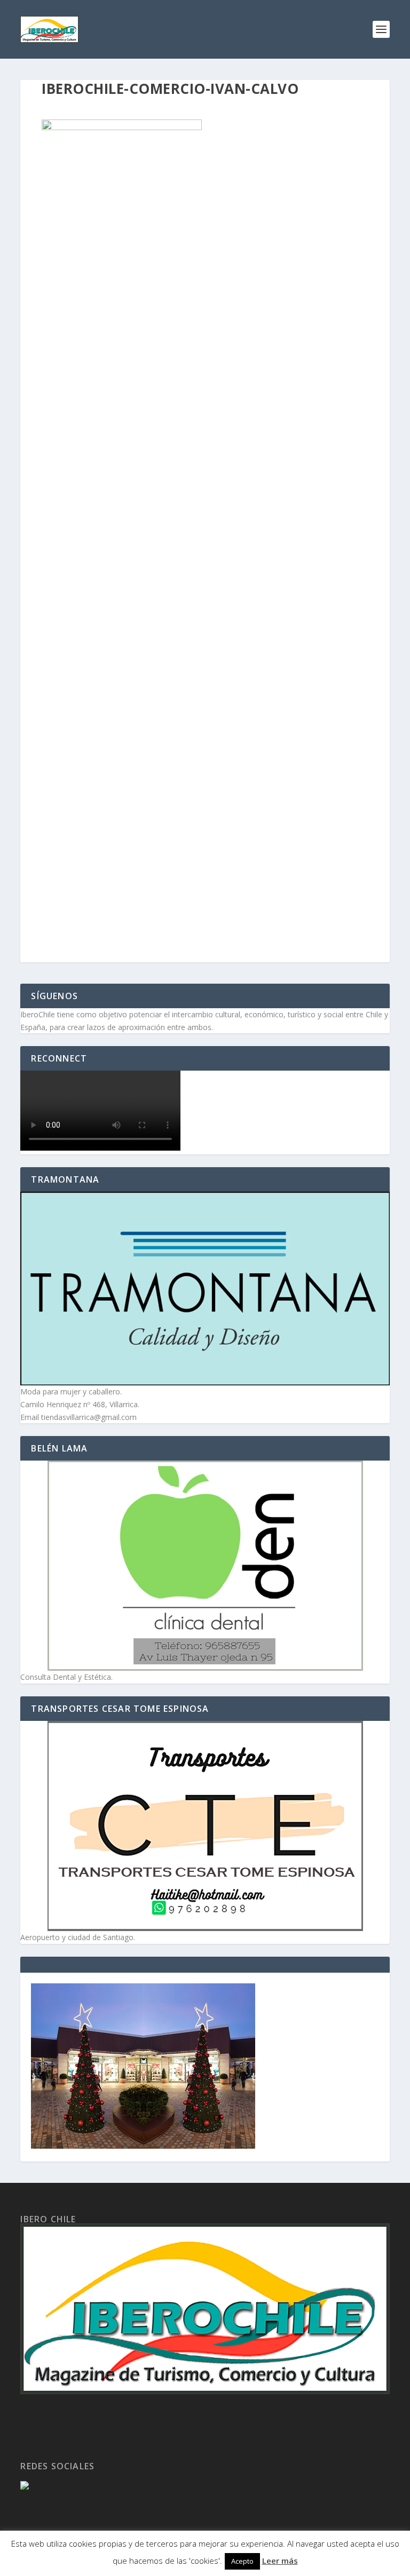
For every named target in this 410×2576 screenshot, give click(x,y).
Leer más (280, 2561)
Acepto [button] (242, 2561)
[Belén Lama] (205, 1566)
